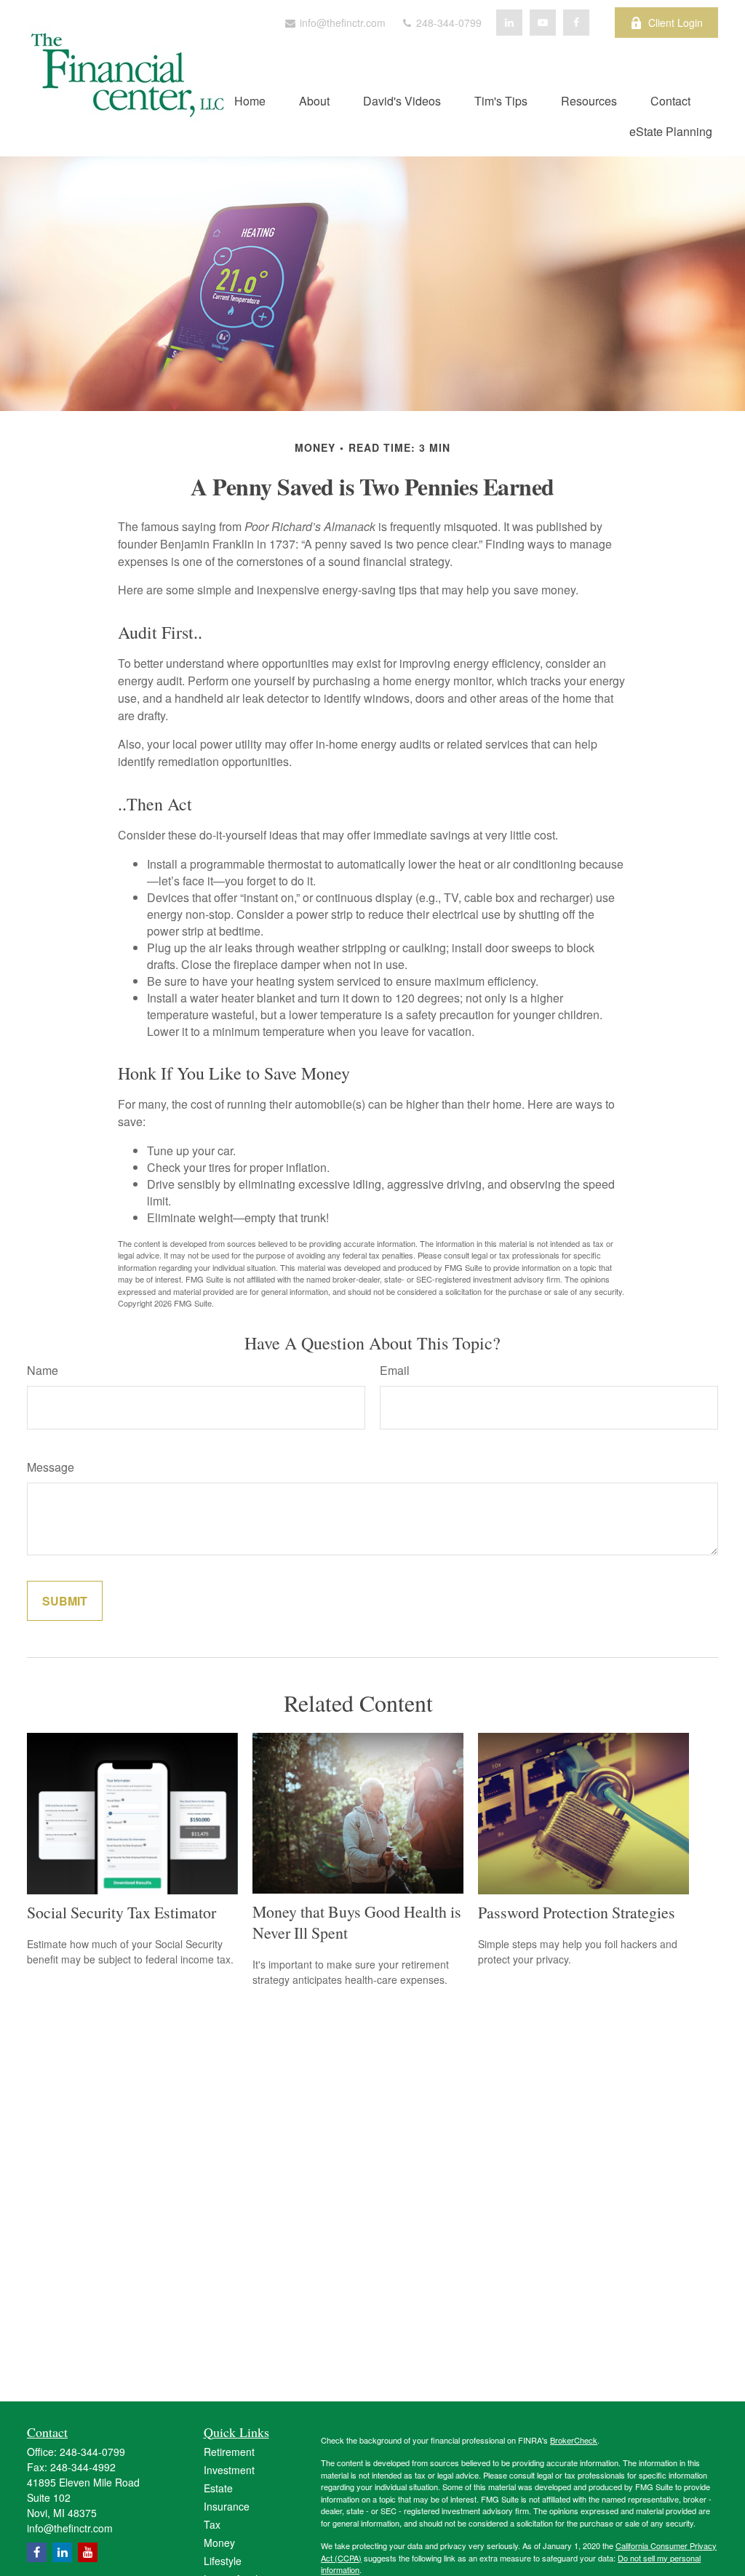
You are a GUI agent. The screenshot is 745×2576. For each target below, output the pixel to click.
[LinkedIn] (509, 23)
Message (51, 1467)
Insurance (227, 2506)
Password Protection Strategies (577, 1912)
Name (43, 1370)
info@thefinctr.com (341, 23)
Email (395, 1370)
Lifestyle (223, 2561)
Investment (229, 2470)
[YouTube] (543, 23)
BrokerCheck (574, 2440)
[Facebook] (576, 23)
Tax (212, 2524)
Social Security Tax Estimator (121, 1912)
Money (219, 2543)
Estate (218, 2488)
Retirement (229, 2452)
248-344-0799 (447, 23)
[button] (250, 100)
